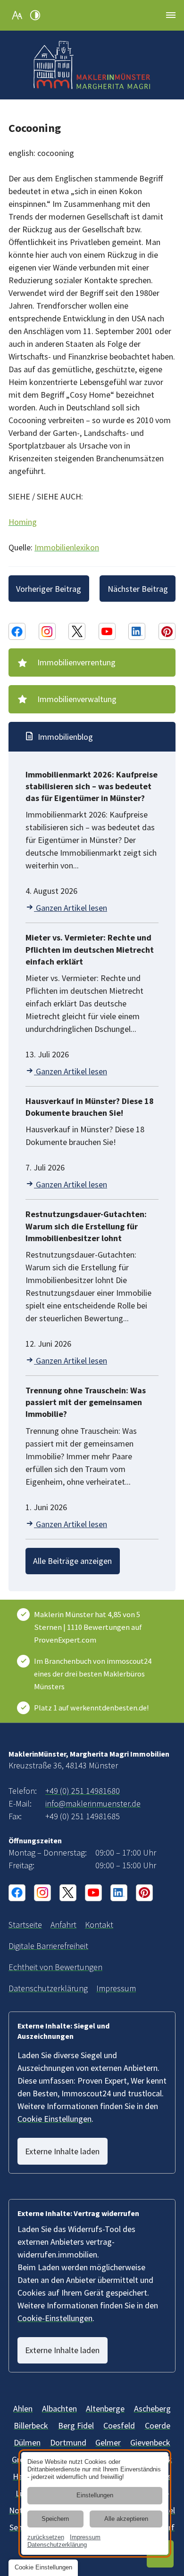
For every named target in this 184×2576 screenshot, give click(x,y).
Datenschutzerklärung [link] (57, 2545)
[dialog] (95, 2503)
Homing (23, 522)
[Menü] (171, 15)
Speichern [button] (55, 2519)
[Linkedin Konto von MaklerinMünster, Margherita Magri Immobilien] (137, 631)
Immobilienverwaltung (77, 699)
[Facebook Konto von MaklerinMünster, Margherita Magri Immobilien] (17, 631)
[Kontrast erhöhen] (35, 15)
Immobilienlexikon (67, 547)
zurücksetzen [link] (46, 2537)
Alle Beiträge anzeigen (72, 1561)
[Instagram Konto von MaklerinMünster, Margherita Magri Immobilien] (47, 631)
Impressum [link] (85, 2537)
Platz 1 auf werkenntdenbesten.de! (91, 1708)
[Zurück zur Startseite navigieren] (92, 65)
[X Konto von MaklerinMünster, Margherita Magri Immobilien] (77, 631)
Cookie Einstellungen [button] (54, 2119)
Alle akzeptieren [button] (126, 2519)
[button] (171, 15)
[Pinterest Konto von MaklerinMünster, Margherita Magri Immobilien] (167, 631)
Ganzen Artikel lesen (71, 908)
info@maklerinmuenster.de (93, 1803)
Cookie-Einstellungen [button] (55, 2318)
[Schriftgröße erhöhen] (17, 15)
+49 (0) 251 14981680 (83, 1791)
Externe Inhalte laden (62, 2151)
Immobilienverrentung (76, 662)
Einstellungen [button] (95, 2495)
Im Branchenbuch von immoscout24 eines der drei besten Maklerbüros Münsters (93, 1674)
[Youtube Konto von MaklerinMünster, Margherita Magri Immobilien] (107, 631)
